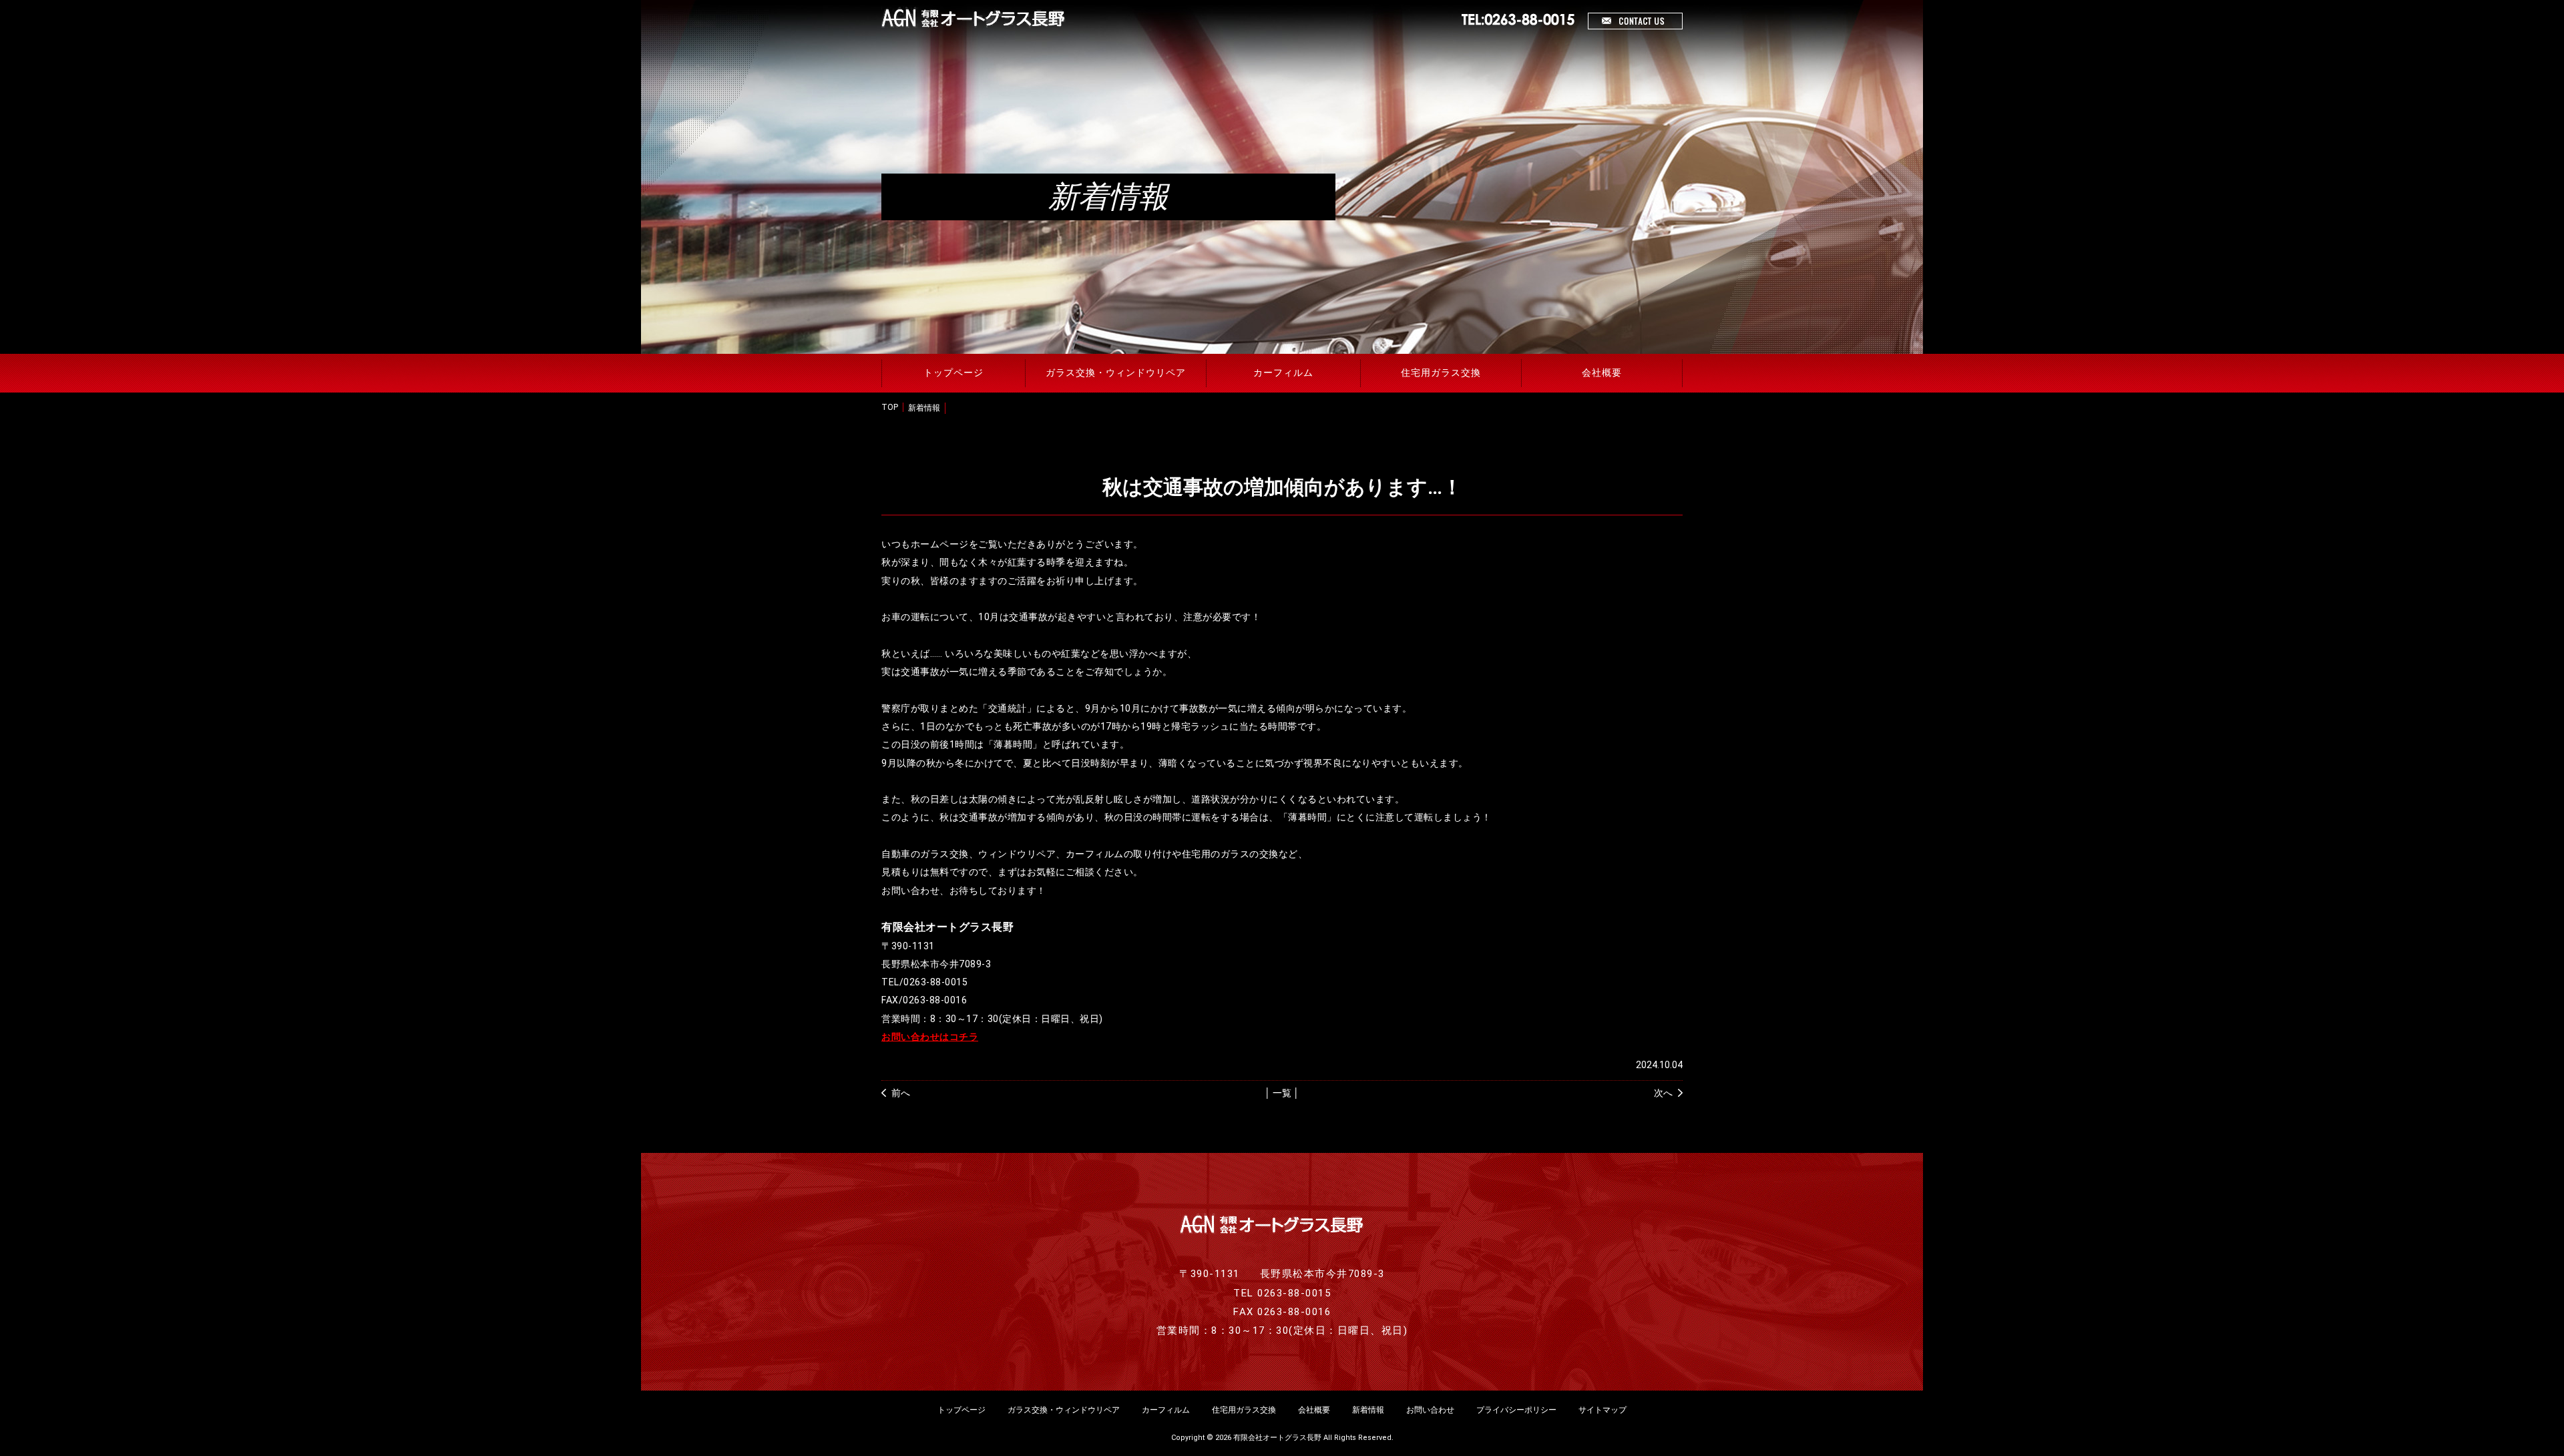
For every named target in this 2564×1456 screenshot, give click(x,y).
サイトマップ (1602, 1410)
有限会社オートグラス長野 (1277, 1438)
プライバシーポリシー (1516, 1410)
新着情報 (924, 408)
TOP (890, 407)
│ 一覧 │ (1282, 1093)
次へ (1663, 1093)
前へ (901, 1093)
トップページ (953, 373)
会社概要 (1602, 373)
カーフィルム (1283, 373)
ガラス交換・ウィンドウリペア (1116, 373)
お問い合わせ (1430, 1410)
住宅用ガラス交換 (1441, 373)
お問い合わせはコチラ (930, 1037)
